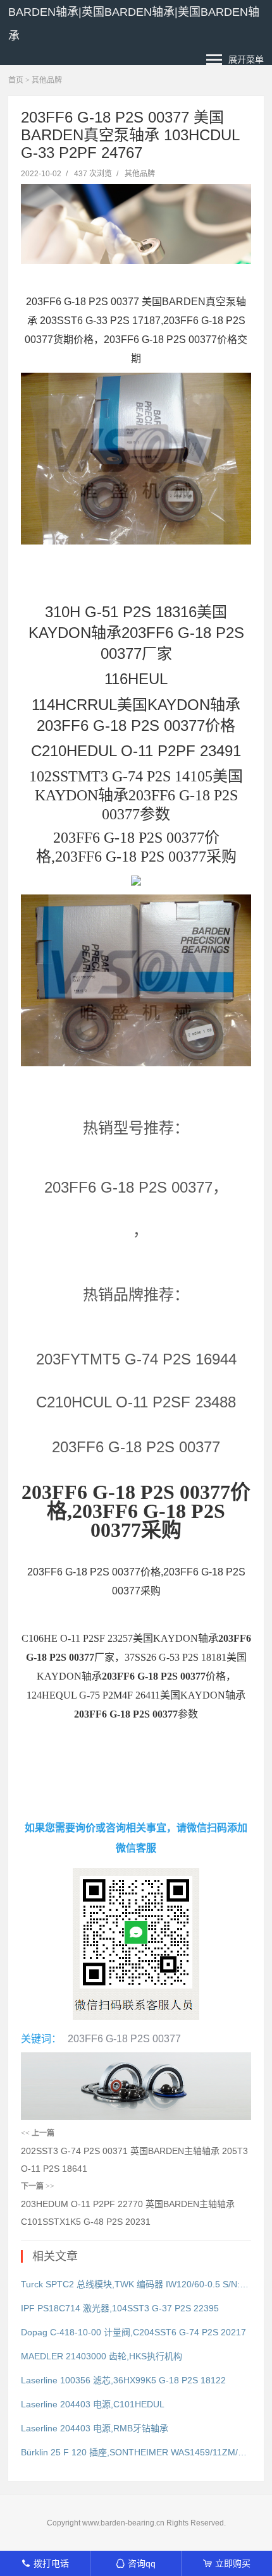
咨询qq (136, 2563)
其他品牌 (47, 80)
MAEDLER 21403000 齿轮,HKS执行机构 (102, 2356)
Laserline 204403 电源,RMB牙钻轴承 (95, 2428)
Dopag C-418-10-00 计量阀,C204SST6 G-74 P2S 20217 (133, 2332)
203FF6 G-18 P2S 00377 (124, 2039)
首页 (16, 80)
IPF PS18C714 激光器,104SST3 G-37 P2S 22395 (120, 2308)
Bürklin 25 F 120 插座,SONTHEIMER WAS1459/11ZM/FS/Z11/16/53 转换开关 (136, 2452)
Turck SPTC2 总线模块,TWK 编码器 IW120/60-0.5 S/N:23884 (136, 2284)
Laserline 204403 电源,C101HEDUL (93, 2404)
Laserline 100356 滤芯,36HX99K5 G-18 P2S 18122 (123, 2380)
